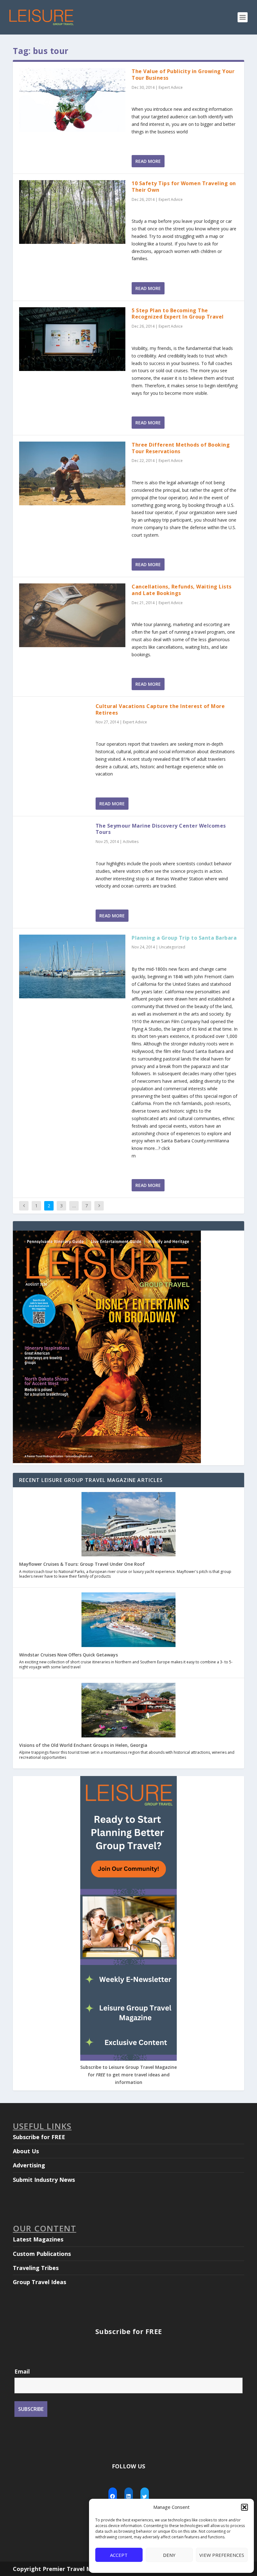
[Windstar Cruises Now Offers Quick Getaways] (128, 1620)
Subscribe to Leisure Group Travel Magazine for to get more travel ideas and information (128, 2075)
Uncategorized (172, 947)
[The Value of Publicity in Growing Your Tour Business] (72, 100)
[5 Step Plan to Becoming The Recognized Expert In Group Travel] (72, 339)
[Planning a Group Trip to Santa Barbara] (72, 966)
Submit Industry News (44, 2180)
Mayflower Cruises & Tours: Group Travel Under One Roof (82, 1564)
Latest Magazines (38, 2239)
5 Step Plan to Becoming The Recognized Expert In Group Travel (178, 314)
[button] (244, 2507)
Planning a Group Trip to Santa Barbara (184, 938)
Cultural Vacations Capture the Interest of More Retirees (160, 709)
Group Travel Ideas (39, 2282)
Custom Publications (42, 2254)
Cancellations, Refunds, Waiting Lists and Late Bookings (182, 590)
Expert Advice (171, 87)
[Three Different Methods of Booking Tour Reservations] (72, 473)
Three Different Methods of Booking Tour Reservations (181, 448)
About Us (26, 2151)
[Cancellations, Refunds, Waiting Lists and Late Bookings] (72, 615)
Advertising (29, 2165)
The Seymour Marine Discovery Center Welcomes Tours (161, 829)
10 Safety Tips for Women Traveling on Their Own (184, 187)
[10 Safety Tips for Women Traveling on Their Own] (72, 212)
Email (22, 2371)
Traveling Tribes (36, 2268)
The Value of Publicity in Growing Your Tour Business (183, 75)
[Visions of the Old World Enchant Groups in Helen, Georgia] (128, 1711)
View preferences (222, 2555)
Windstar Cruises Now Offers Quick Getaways (68, 1655)
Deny (169, 2555)
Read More (148, 161)
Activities (131, 842)
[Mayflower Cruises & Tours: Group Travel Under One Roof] (128, 1525)
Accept (119, 2555)
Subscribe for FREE (39, 2137)
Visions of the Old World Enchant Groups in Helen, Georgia (83, 1745)
